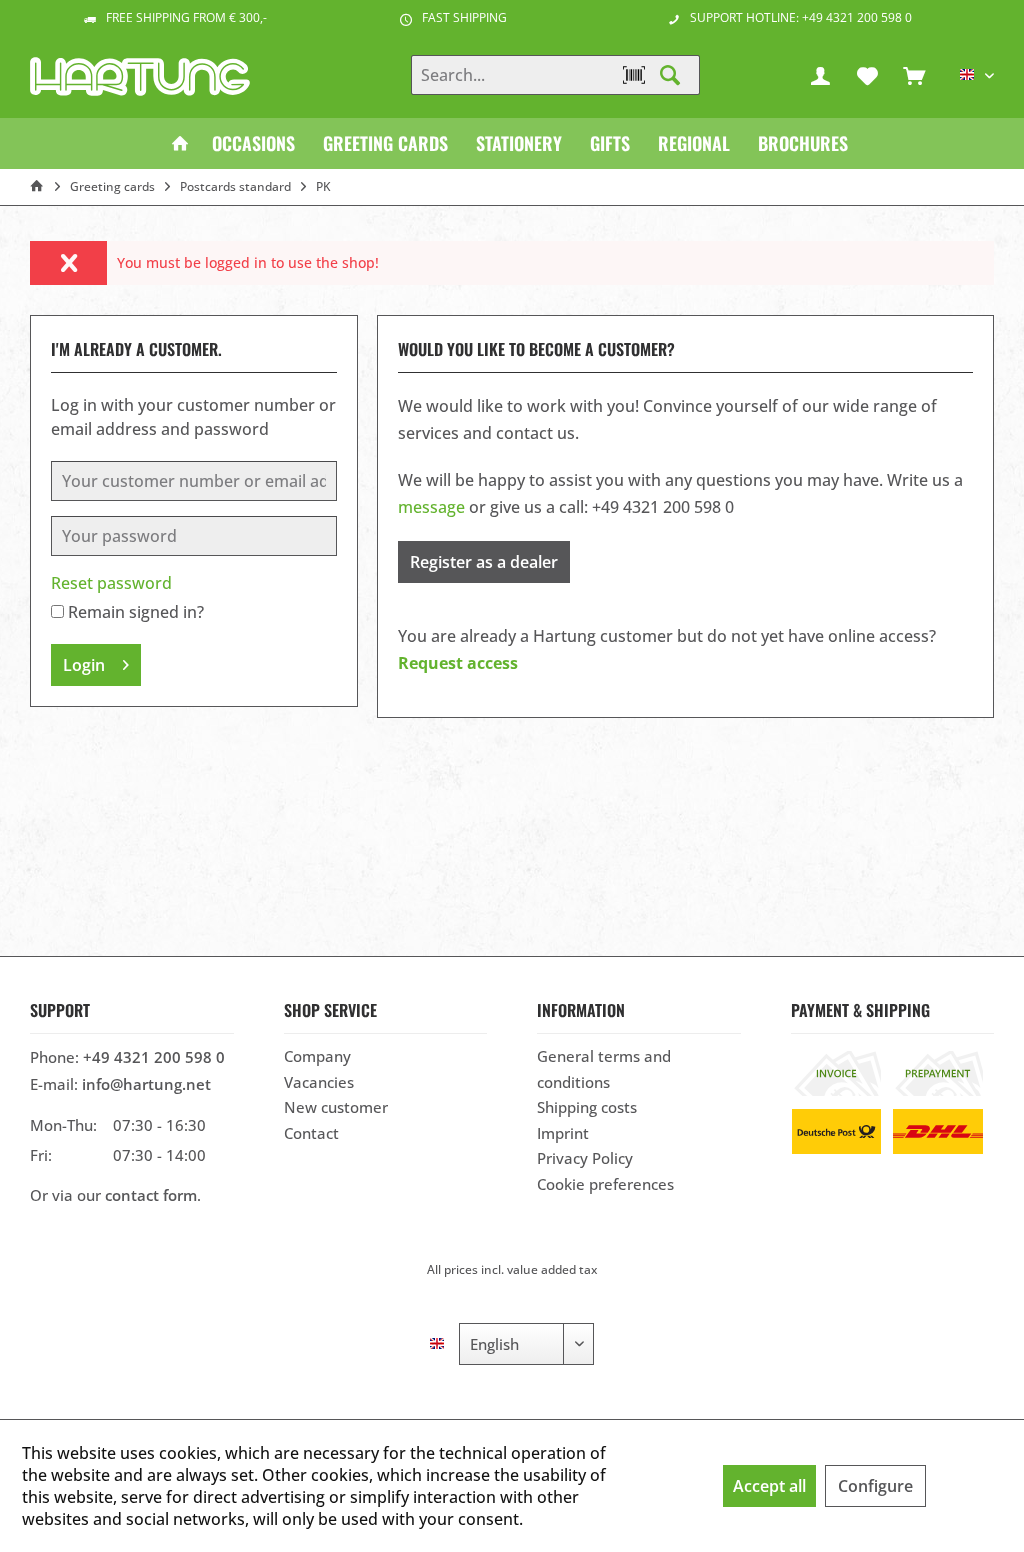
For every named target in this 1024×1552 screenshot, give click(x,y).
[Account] (820, 75)
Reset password (111, 583)
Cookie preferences (605, 1184)
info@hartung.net (146, 1084)
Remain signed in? (136, 612)
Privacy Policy (585, 1158)
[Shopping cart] (914, 75)
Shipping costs (587, 1107)
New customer (336, 1107)
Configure (875, 1486)
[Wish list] (867, 75)
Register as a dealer (484, 562)
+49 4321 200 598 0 (154, 1057)
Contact (311, 1133)
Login (84, 665)
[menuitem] (914, 75)
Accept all (769, 1486)
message (431, 507)
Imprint (563, 1133)
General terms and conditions (604, 1069)
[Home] (180, 143)
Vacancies (319, 1082)
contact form (151, 1195)
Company (317, 1056)
